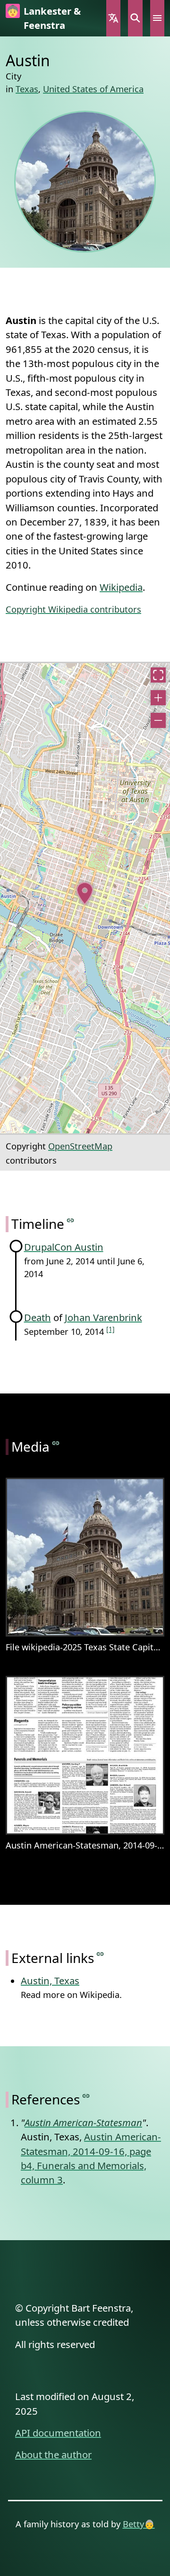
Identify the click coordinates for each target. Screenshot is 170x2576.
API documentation (58, 2433)
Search (135, 18)
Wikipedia (121, 587)
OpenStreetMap (80, 1146)
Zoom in (158, 698)
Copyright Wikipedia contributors (73, 609)
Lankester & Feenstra (52, 18)
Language (113, 18)
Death (38, 1317)
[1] (110, 1329)
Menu (157, 18)
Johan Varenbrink (103, 1317)
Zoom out (158, 720)
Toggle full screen (158, 675)
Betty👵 (139, 2524)
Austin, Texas (50, 1980)
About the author (53, 2454)
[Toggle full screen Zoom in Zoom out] (85, 898)
